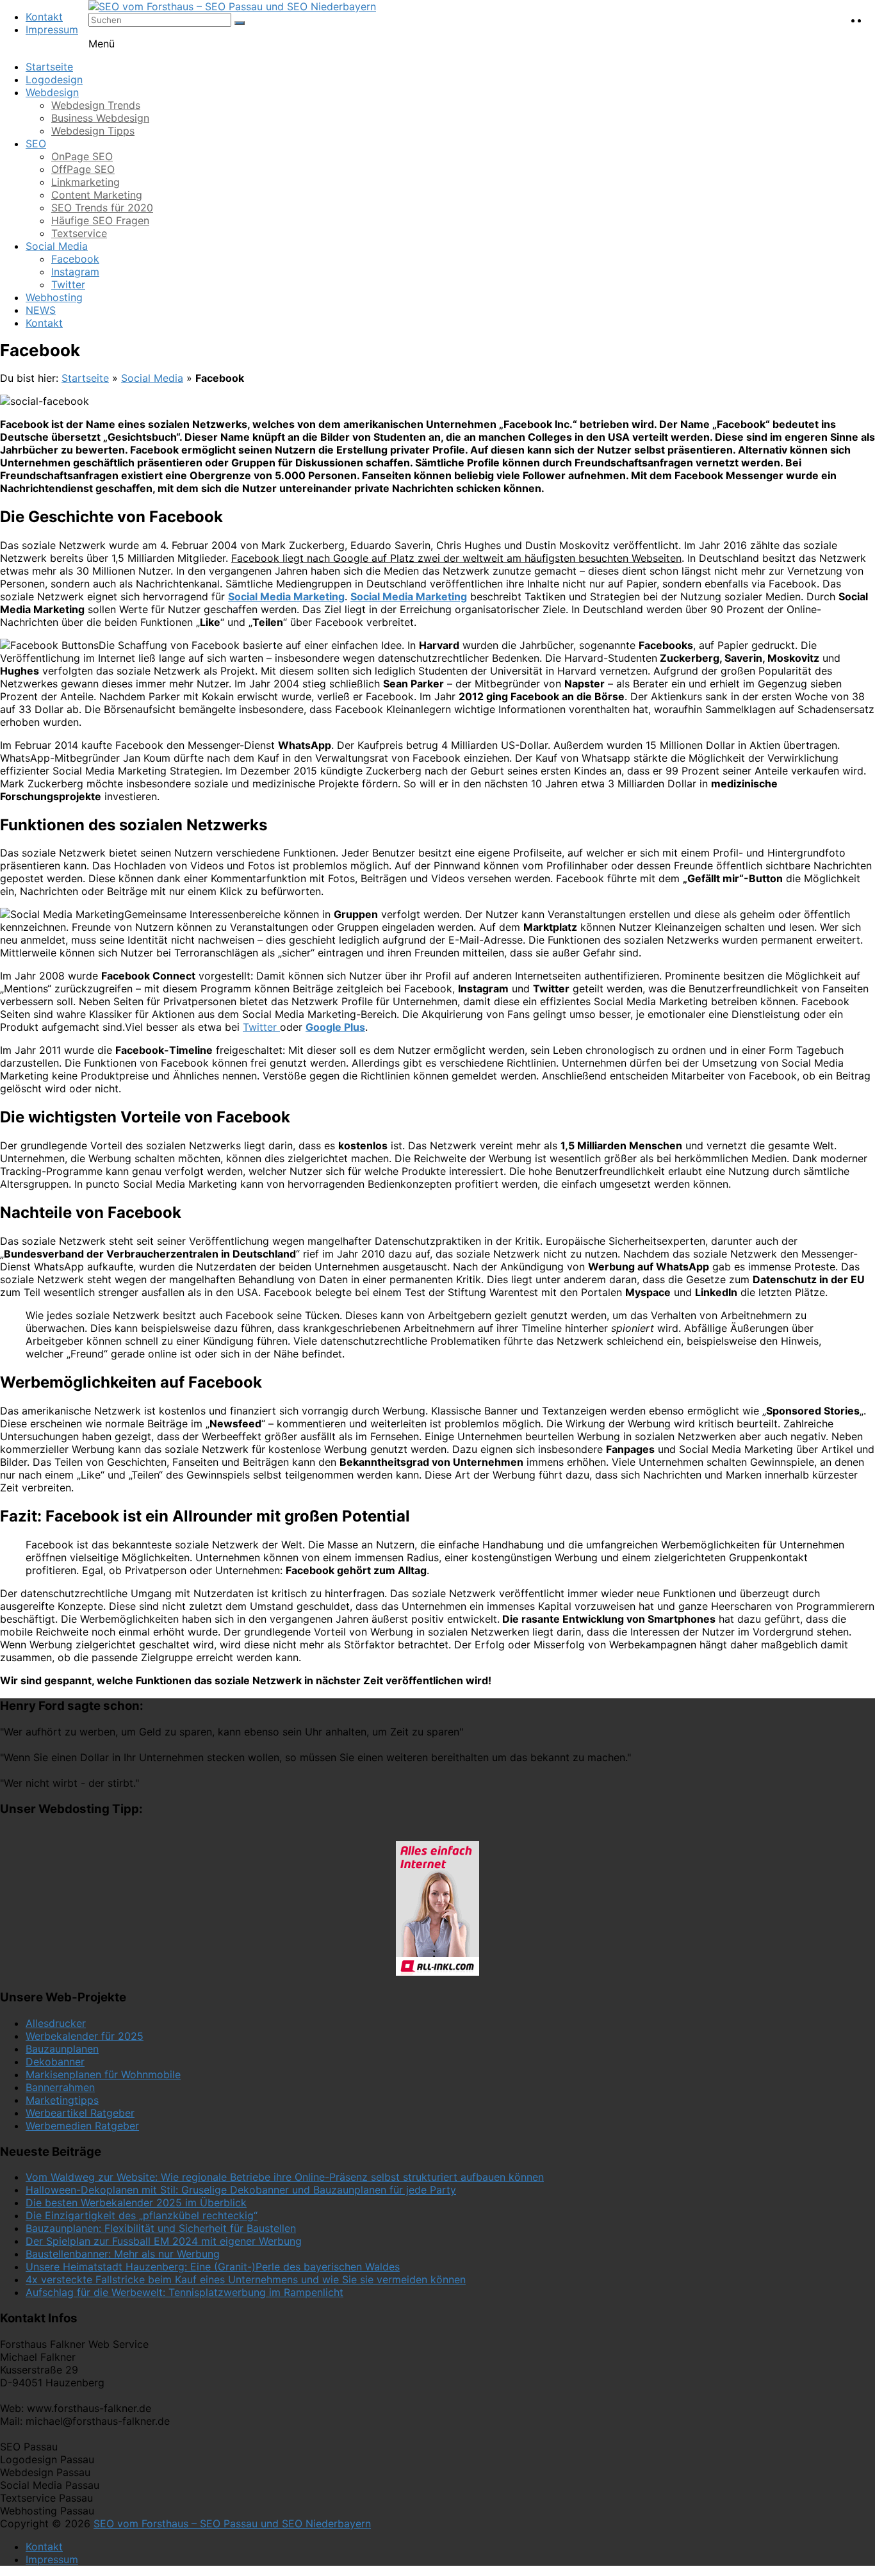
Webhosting (54, 297)
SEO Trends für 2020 (102, 208)
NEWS (41, 310)
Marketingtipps (62, 2100)
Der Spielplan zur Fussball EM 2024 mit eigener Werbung (164, 2241)
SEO (36, 144)
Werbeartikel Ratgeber (80, 2113)
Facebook (75, 259)
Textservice (79, 233)
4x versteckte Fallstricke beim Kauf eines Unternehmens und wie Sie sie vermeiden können (246, 2279)
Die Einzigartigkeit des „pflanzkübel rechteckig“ (142, 2215)
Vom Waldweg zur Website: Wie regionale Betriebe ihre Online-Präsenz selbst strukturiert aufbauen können (285, 2177)
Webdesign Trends (96, 105)
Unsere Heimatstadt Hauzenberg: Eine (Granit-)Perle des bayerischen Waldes (213, 2267)
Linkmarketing (86, 182)
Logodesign (54, 79)
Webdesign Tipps (93, 131)
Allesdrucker (56, 2023)
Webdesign (52, 92)
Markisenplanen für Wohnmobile (103, 2074)
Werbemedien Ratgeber (82, 2126)
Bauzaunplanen (62, 2049)
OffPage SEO (83, 169)
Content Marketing (97, 195)
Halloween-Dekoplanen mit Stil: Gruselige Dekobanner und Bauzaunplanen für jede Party (241, 2190)
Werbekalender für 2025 (85, 2036)
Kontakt (44, 17)
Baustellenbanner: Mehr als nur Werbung (123, 2254)
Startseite (49, 67)
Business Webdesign (100, 118)
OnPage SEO (82, 156)
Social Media (57, 246)
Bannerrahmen (60, 2087)
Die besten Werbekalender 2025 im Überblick (136, 2203)
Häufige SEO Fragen (100, 220)
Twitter (68, 284)
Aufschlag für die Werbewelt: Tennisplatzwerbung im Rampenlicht (184, 2292)
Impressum (52, 29)
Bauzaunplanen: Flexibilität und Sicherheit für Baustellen (161, 2228)
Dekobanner (55, 2062)
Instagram (75, 272)
